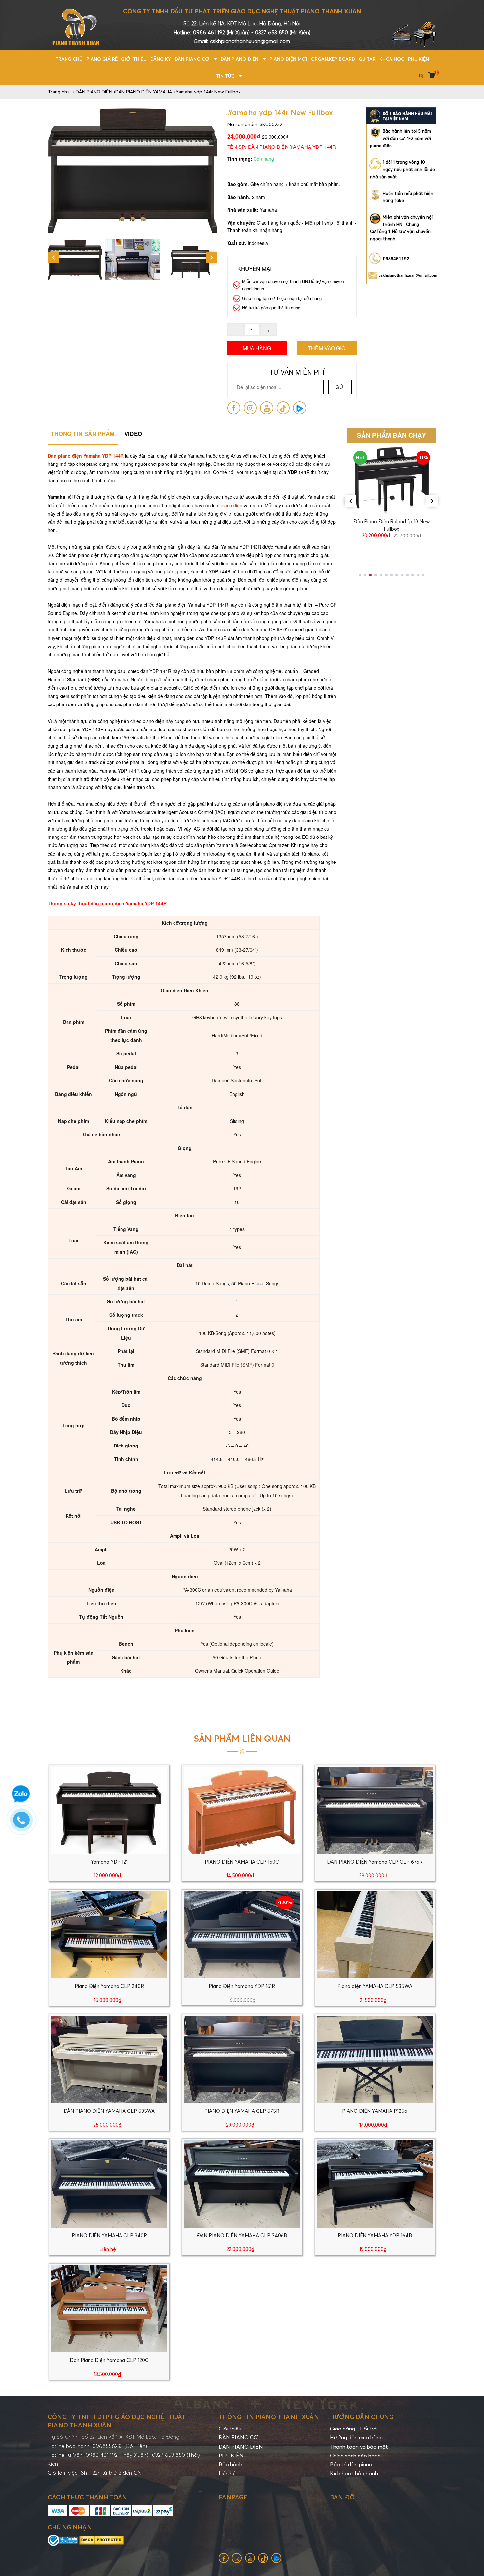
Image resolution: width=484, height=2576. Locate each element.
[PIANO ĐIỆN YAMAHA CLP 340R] (109, 2183)
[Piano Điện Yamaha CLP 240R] (109, 1934)
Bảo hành (230, 2464)
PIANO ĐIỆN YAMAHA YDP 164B (375, 2235)
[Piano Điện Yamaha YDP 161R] (242, 1934)
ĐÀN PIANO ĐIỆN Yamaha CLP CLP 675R (375, 1862)
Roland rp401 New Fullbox (391, 521)
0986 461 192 (210, 32)
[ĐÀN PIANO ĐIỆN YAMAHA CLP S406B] (242, 2183)
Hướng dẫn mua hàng (356, 2437)
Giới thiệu (230, 2429)
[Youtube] (267, 408)
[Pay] (163, 2510)
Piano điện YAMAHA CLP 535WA (375, 1986)
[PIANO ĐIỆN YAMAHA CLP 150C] (242, 1810)
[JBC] (100, 2510)
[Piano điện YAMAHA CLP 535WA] (375, 1934)
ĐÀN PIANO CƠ (238, 2437)
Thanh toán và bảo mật (359, 2447)
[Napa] (143, 2510)
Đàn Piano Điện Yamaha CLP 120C (109, 2360)
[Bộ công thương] (64, 2539)
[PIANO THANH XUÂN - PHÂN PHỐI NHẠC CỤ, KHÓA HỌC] (76, 24)
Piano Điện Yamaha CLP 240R (109, 1986)
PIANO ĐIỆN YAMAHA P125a (375, 2111)
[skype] (250, 408)
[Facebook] (234, 408)
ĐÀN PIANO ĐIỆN (241, 2447)
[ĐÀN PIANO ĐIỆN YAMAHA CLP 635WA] (109, 2059)
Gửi (340, 387)
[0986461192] (25, 1823)
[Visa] (58, 2510)
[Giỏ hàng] (429, 75)
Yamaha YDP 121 (109, 1862)
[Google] (283, 408)
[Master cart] (79, 2510)
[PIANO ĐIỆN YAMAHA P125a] (375, 2059)
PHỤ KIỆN (231, 2456)
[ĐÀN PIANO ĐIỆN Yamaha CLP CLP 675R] (375, 1810)
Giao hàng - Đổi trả (353, 2429)
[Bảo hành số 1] (401, 115)
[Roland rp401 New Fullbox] (392, 480)
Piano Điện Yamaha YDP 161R (242, 1986)
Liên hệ (227, 2473)
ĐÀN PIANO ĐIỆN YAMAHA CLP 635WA (109, 2111)
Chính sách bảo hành (355, 2456)
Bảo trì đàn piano (351, 2464)
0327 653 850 (272, 32)
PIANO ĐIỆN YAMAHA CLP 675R (242, 2111)
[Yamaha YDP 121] (109, 1810)
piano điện (231, 505)
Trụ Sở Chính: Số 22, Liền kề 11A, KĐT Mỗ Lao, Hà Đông (114, 2437)
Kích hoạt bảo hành (354, 2473)
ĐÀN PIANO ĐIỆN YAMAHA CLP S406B (242, 2235)
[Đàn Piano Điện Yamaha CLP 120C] (109, 2308)
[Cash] (121, 2510)
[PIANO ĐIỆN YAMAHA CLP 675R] (242, 2059)
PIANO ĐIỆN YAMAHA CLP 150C (242, 1862)
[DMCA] (102, 2539)
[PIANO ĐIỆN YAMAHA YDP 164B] (375, 2183)
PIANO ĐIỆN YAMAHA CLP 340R (109, 2235)
